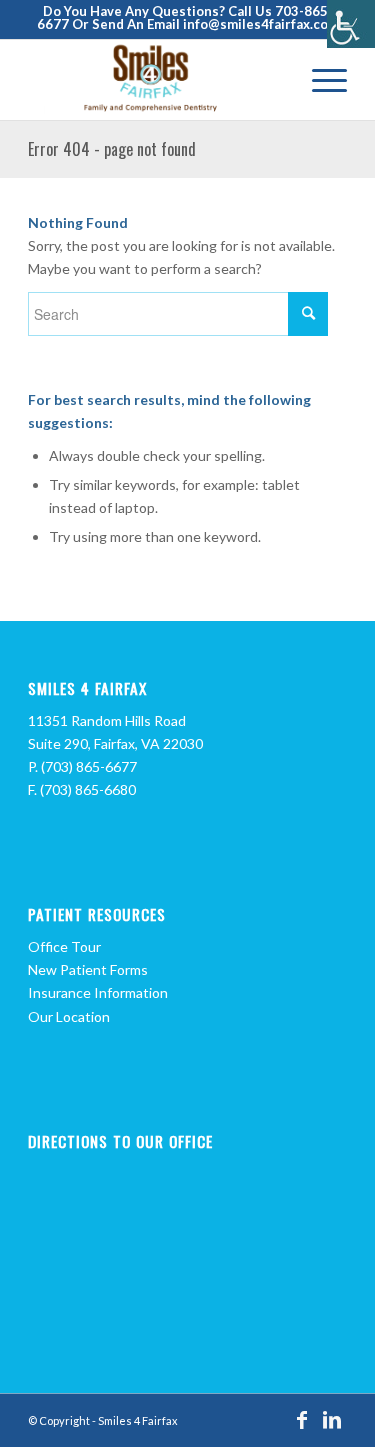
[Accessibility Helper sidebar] (351, 24)
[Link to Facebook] (302, 1419)
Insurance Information (98, 992)
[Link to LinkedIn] (332, 1419)
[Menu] (319, 80)
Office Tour (64, 946)
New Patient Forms (88, 969)
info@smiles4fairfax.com (261, 24)
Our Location (69, 1016)
